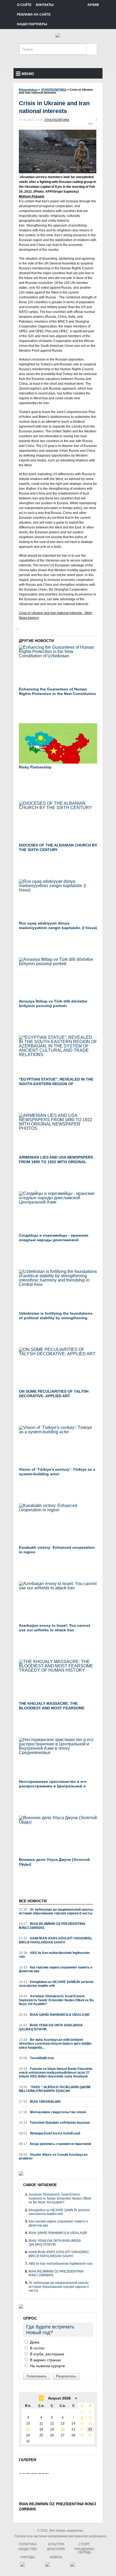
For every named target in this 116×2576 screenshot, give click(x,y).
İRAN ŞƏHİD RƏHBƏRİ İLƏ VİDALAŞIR (54, 2015)
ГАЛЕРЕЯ (28, 2460)
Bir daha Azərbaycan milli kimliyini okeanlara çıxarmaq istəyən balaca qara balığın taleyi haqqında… (55, 2044)
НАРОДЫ (28, 2557)
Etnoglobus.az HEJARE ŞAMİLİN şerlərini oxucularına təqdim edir (56, 1984)
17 (28, 2429)
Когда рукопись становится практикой (55, 2144)
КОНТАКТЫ (45, 5)
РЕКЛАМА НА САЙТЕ (34, 15)
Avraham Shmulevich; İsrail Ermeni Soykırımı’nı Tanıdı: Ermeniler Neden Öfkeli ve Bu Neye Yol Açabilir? (56, 2000)
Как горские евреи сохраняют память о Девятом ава (56, 1969)
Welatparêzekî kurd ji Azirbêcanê (50, 2133)
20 (63, 2429)
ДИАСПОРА (56, 2549)
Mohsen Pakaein (32, 196)
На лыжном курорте (47, 2366)
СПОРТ (84, 2544)
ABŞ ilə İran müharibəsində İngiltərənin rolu (54, 1955)
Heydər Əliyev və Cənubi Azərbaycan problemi (53, 2157)
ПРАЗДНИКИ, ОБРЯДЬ (84, 2551)
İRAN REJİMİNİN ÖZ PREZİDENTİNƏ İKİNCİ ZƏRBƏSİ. (52, 1926)
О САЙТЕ (24, 5)
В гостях (37, 2348)
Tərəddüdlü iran (36, 2058)
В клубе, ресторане (47, 2354)
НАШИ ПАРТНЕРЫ (32, 24)
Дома (34, 2342)
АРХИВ (93, 5)
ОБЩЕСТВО (28, 2549)
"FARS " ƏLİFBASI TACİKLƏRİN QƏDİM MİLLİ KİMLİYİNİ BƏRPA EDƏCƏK (55, 2089)
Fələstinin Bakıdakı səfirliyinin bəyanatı (54, 2123)
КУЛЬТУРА (56, 2544)
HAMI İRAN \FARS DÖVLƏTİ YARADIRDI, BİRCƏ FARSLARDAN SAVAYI (55, 1940)
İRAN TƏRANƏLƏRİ (40, 2102)
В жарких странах (45, 2360)
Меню (28, 74)
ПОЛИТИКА (28, 2544)
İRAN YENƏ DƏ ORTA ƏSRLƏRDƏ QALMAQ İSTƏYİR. (51, 2027)
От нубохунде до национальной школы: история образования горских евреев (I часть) (56, 1911)
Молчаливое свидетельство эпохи (52, 2112)
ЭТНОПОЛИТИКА (57, 120)
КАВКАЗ (56, 2557)
